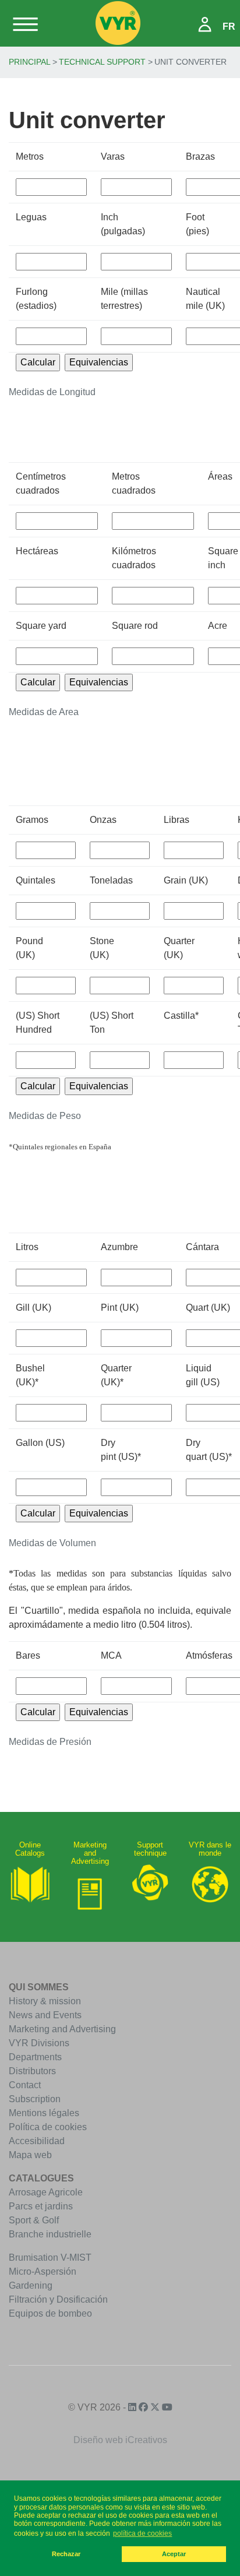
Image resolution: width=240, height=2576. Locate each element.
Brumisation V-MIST (50, 2257)
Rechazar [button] (66, 2554)
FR (229, 27)
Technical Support (102, 62)
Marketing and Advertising (62, 2029)
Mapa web (30, 2155)
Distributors (32, 2071)
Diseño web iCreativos (120, 2440)
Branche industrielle (50, 2234)
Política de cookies (48, 2127)
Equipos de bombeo (50, 2313)
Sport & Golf (34, 2220)
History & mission (45, 2001)
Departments (35, 2057)
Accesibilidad (37, 2141)
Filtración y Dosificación (58, 2299)
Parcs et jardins (41, 2206)
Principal (30, 62)
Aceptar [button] (174, 2554)
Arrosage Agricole (46, 2192)
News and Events (45, 2015)
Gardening (31, 2285)
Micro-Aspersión (43, 2271)
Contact (25, 2085)
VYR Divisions (39, 2043)
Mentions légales (44, 2113)
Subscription (35, 2099)
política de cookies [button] (142, 2533)
